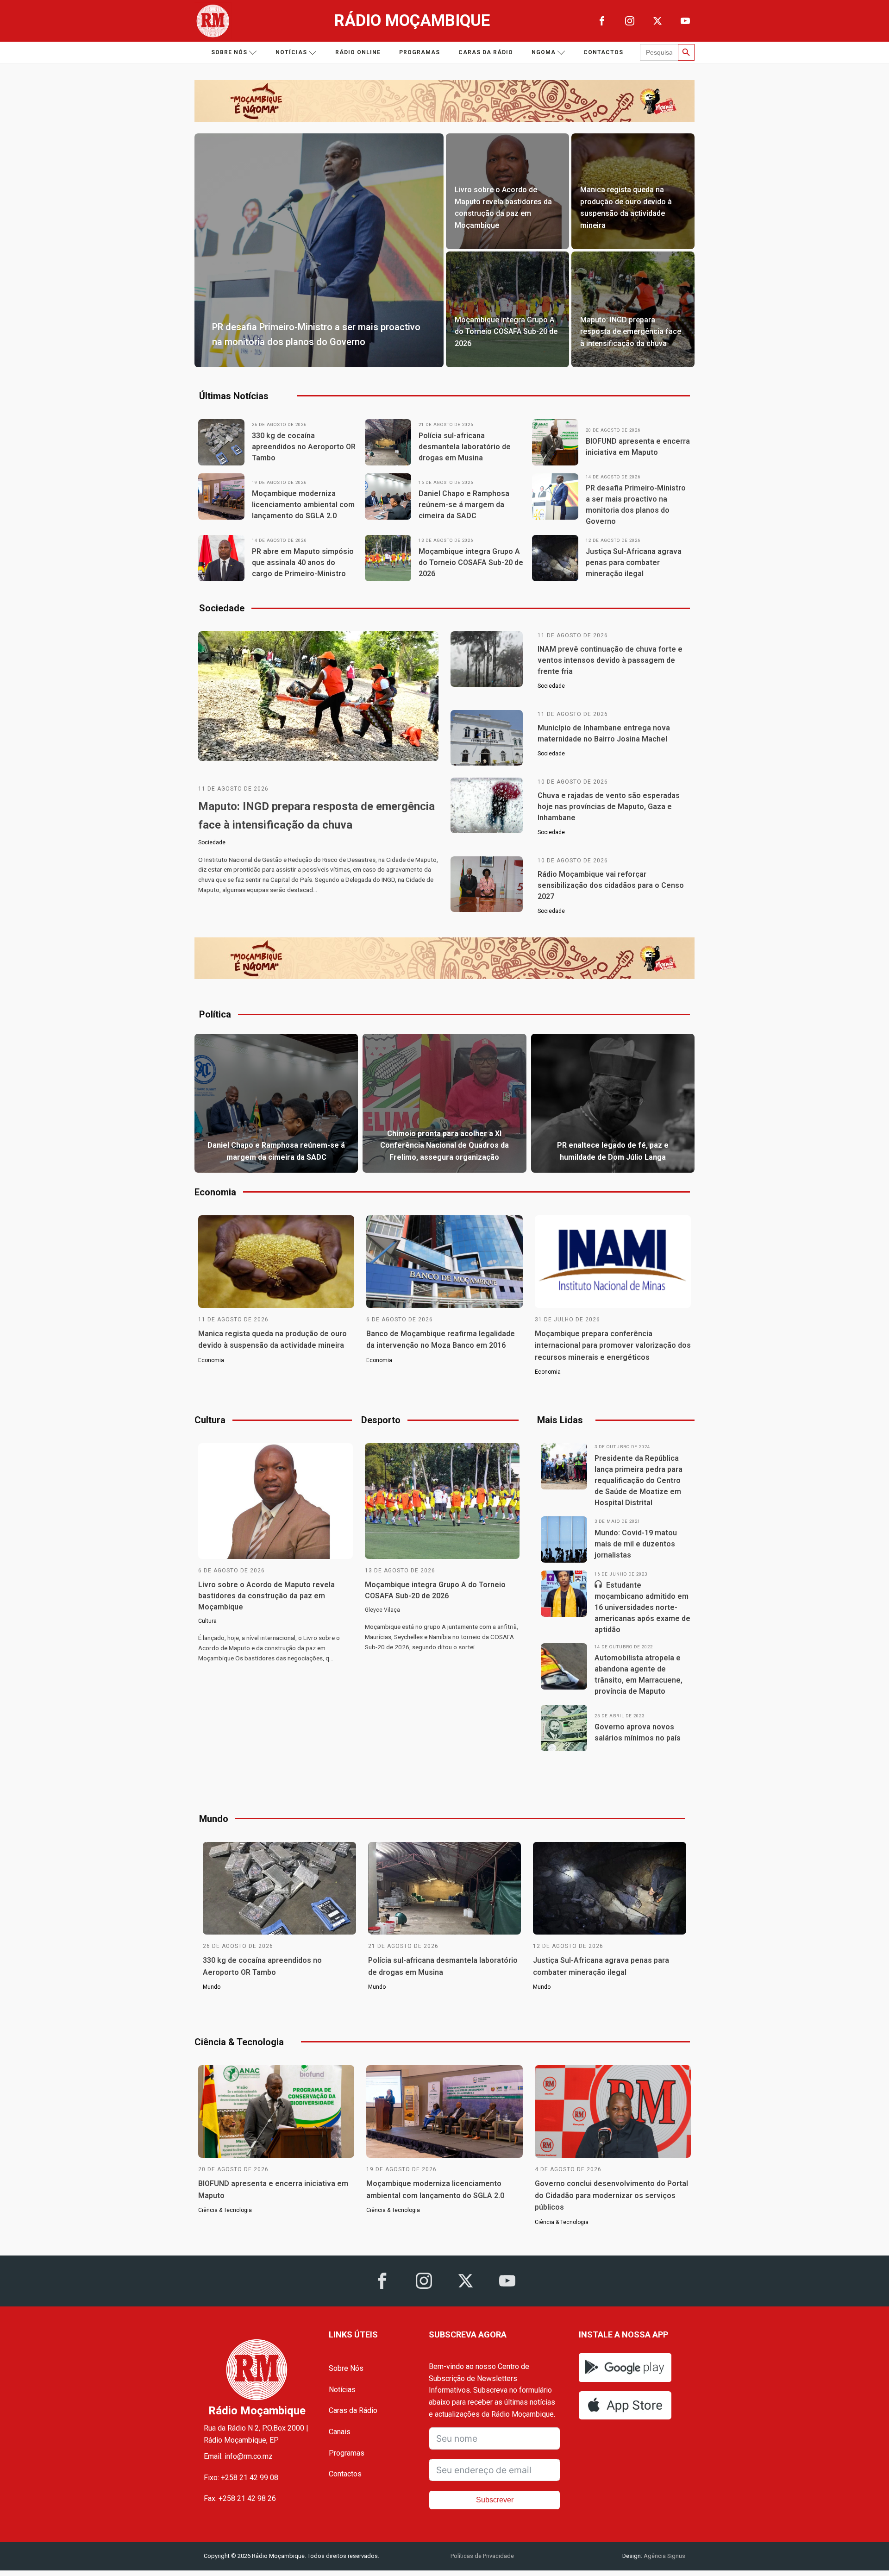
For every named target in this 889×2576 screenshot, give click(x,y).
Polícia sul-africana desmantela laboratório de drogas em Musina (465, 447)
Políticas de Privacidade (482, 2556)
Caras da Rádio (486, 52)
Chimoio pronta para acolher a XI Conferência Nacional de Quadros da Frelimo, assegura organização (444, 1145)
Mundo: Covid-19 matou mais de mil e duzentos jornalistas (636, 1544)
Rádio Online (358, 52)
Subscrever (495, 2500)
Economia (211, 1360)
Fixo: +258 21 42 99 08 (241, 2478)
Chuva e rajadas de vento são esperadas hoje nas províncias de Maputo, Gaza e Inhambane (609, 807)
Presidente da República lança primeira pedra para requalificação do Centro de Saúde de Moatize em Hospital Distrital (639, 1480)
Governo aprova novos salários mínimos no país (638, 1732)
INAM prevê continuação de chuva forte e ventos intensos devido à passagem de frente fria (610, 660)
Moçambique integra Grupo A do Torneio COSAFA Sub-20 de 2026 (471, 562)
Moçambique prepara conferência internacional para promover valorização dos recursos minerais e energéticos (613, 1345)
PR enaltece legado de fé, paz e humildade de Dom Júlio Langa (613, 1151)
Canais (340, 2432)
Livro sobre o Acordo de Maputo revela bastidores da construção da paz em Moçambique (266, 1596)
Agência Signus (664, 2556)
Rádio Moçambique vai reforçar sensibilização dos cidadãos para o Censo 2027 (611, 885)
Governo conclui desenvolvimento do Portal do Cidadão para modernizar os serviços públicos (611, 2195)
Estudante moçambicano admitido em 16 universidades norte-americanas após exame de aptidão (642, 1607)
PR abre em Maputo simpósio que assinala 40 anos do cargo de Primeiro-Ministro (303, 562)
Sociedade (212, 842)
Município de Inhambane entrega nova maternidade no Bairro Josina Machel (604, 733)
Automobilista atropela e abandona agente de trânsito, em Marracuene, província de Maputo (639, 1674)
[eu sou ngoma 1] (444, 119)
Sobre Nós (346, 2368)
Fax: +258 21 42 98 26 (240, 2498)
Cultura (207, 1621)
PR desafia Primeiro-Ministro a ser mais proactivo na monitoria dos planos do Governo (636, 505)
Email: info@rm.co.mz (238, 2456)
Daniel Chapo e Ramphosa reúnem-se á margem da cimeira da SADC (464, 505)
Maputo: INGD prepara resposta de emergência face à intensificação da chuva (316, 816)
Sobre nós (229, 52)
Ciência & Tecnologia (225, 2210)
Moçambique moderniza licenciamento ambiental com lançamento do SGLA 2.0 (303, 505)
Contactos (603, 52)
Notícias (291, 52)
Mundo (212, 1987)
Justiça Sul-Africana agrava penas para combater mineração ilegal (634, 562)
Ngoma (544, 52)
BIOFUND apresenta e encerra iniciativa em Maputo (638, 447)
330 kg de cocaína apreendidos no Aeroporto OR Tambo (304, 447)
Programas (419, 52)
